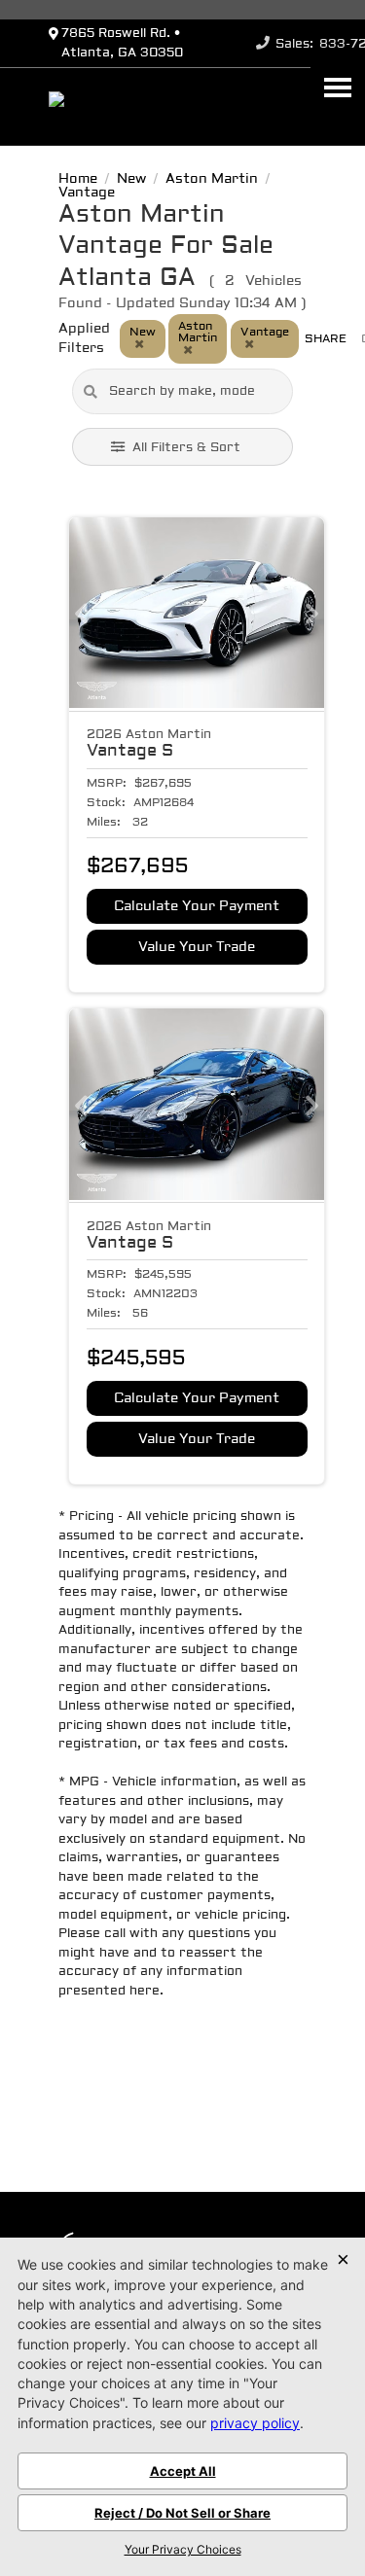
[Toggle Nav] (338, 87)
